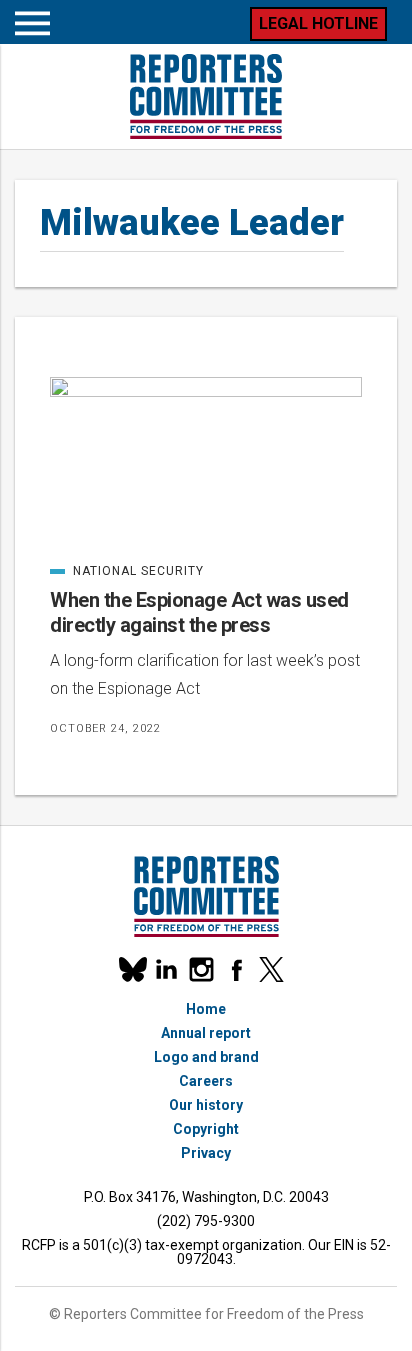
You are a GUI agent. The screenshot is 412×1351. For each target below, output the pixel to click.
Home (206, 1009)
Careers (206, 1081)
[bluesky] (131, 969)
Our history (206, 1105)
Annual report (206, 1033)
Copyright (206, 1129)
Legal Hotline (318, 23)
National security (127, 571)
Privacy (206, 1153)
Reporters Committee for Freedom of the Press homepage (206, 96)
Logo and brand (206, 1057)
